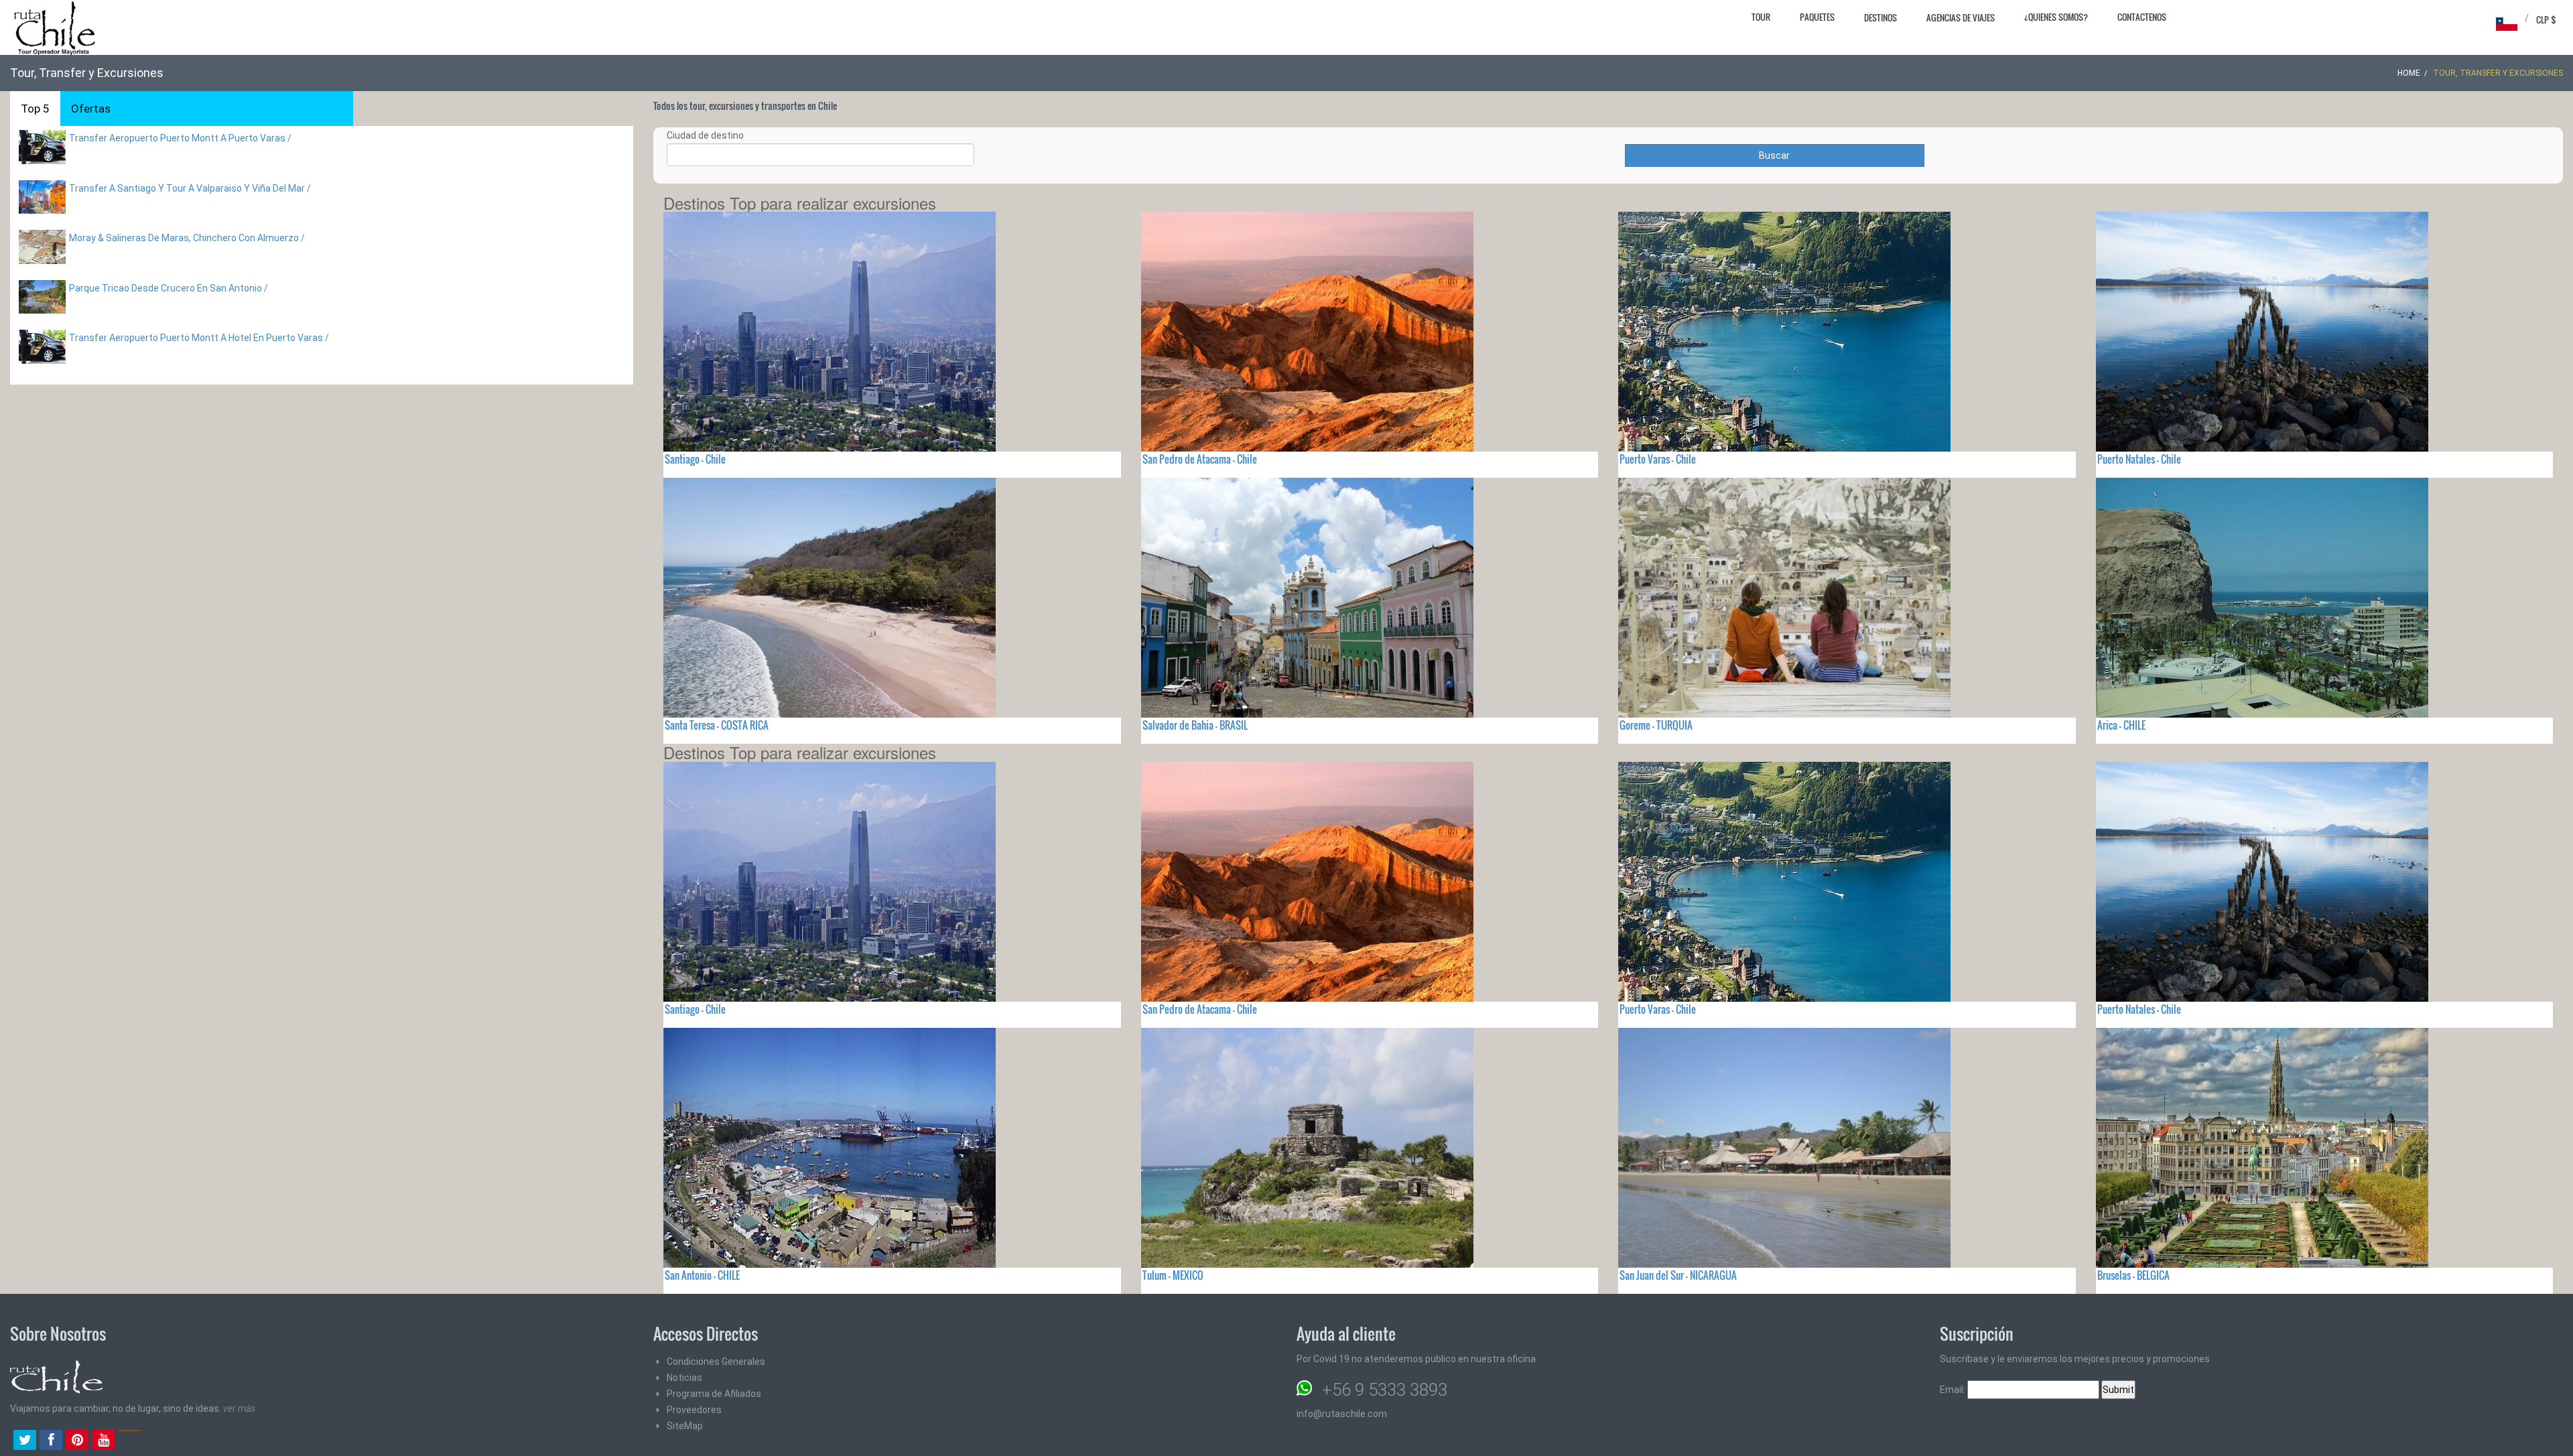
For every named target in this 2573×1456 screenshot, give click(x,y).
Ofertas (91, 109)
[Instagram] (129, 1441)
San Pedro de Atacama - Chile (1200, 459)
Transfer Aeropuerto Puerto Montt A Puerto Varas (177, 138)
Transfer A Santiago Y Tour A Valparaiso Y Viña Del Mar (187, 188)
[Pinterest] (77, 1441)
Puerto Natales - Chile (2139, 459)
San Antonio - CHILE (702, 1275)
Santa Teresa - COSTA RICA (717, 725)
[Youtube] (103, 1441)
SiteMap (685, 1426)
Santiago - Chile (695, 459)
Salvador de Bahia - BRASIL (1195, 725)
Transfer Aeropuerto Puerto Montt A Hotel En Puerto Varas (196, 338)
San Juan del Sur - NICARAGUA (1678, 1275)
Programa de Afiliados (714, 1394)
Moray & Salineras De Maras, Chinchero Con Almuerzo (184, 238)
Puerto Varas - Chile (1658, 459)
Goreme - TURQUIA (1656, 725)
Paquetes (1817, 17)
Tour (1761, 17)
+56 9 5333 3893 (1385, 1390)
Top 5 (35, 109)
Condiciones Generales (716, 1362)
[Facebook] (51, 1441)
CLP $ (2546, 19)
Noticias (684, 1378)
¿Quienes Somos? (2056, 17)
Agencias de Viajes (1961, 17)
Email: (1954, 1390)
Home (2409, 73)
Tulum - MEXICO (1173, 1275)
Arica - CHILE (2121, 725)
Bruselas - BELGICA (2133, 1275)
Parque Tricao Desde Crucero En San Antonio (166, 288)
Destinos (1881, 17)
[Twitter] (25, 1441)
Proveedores (694, 1410)
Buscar (1774, 155)
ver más (239, 1408)
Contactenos (2142, 17)
